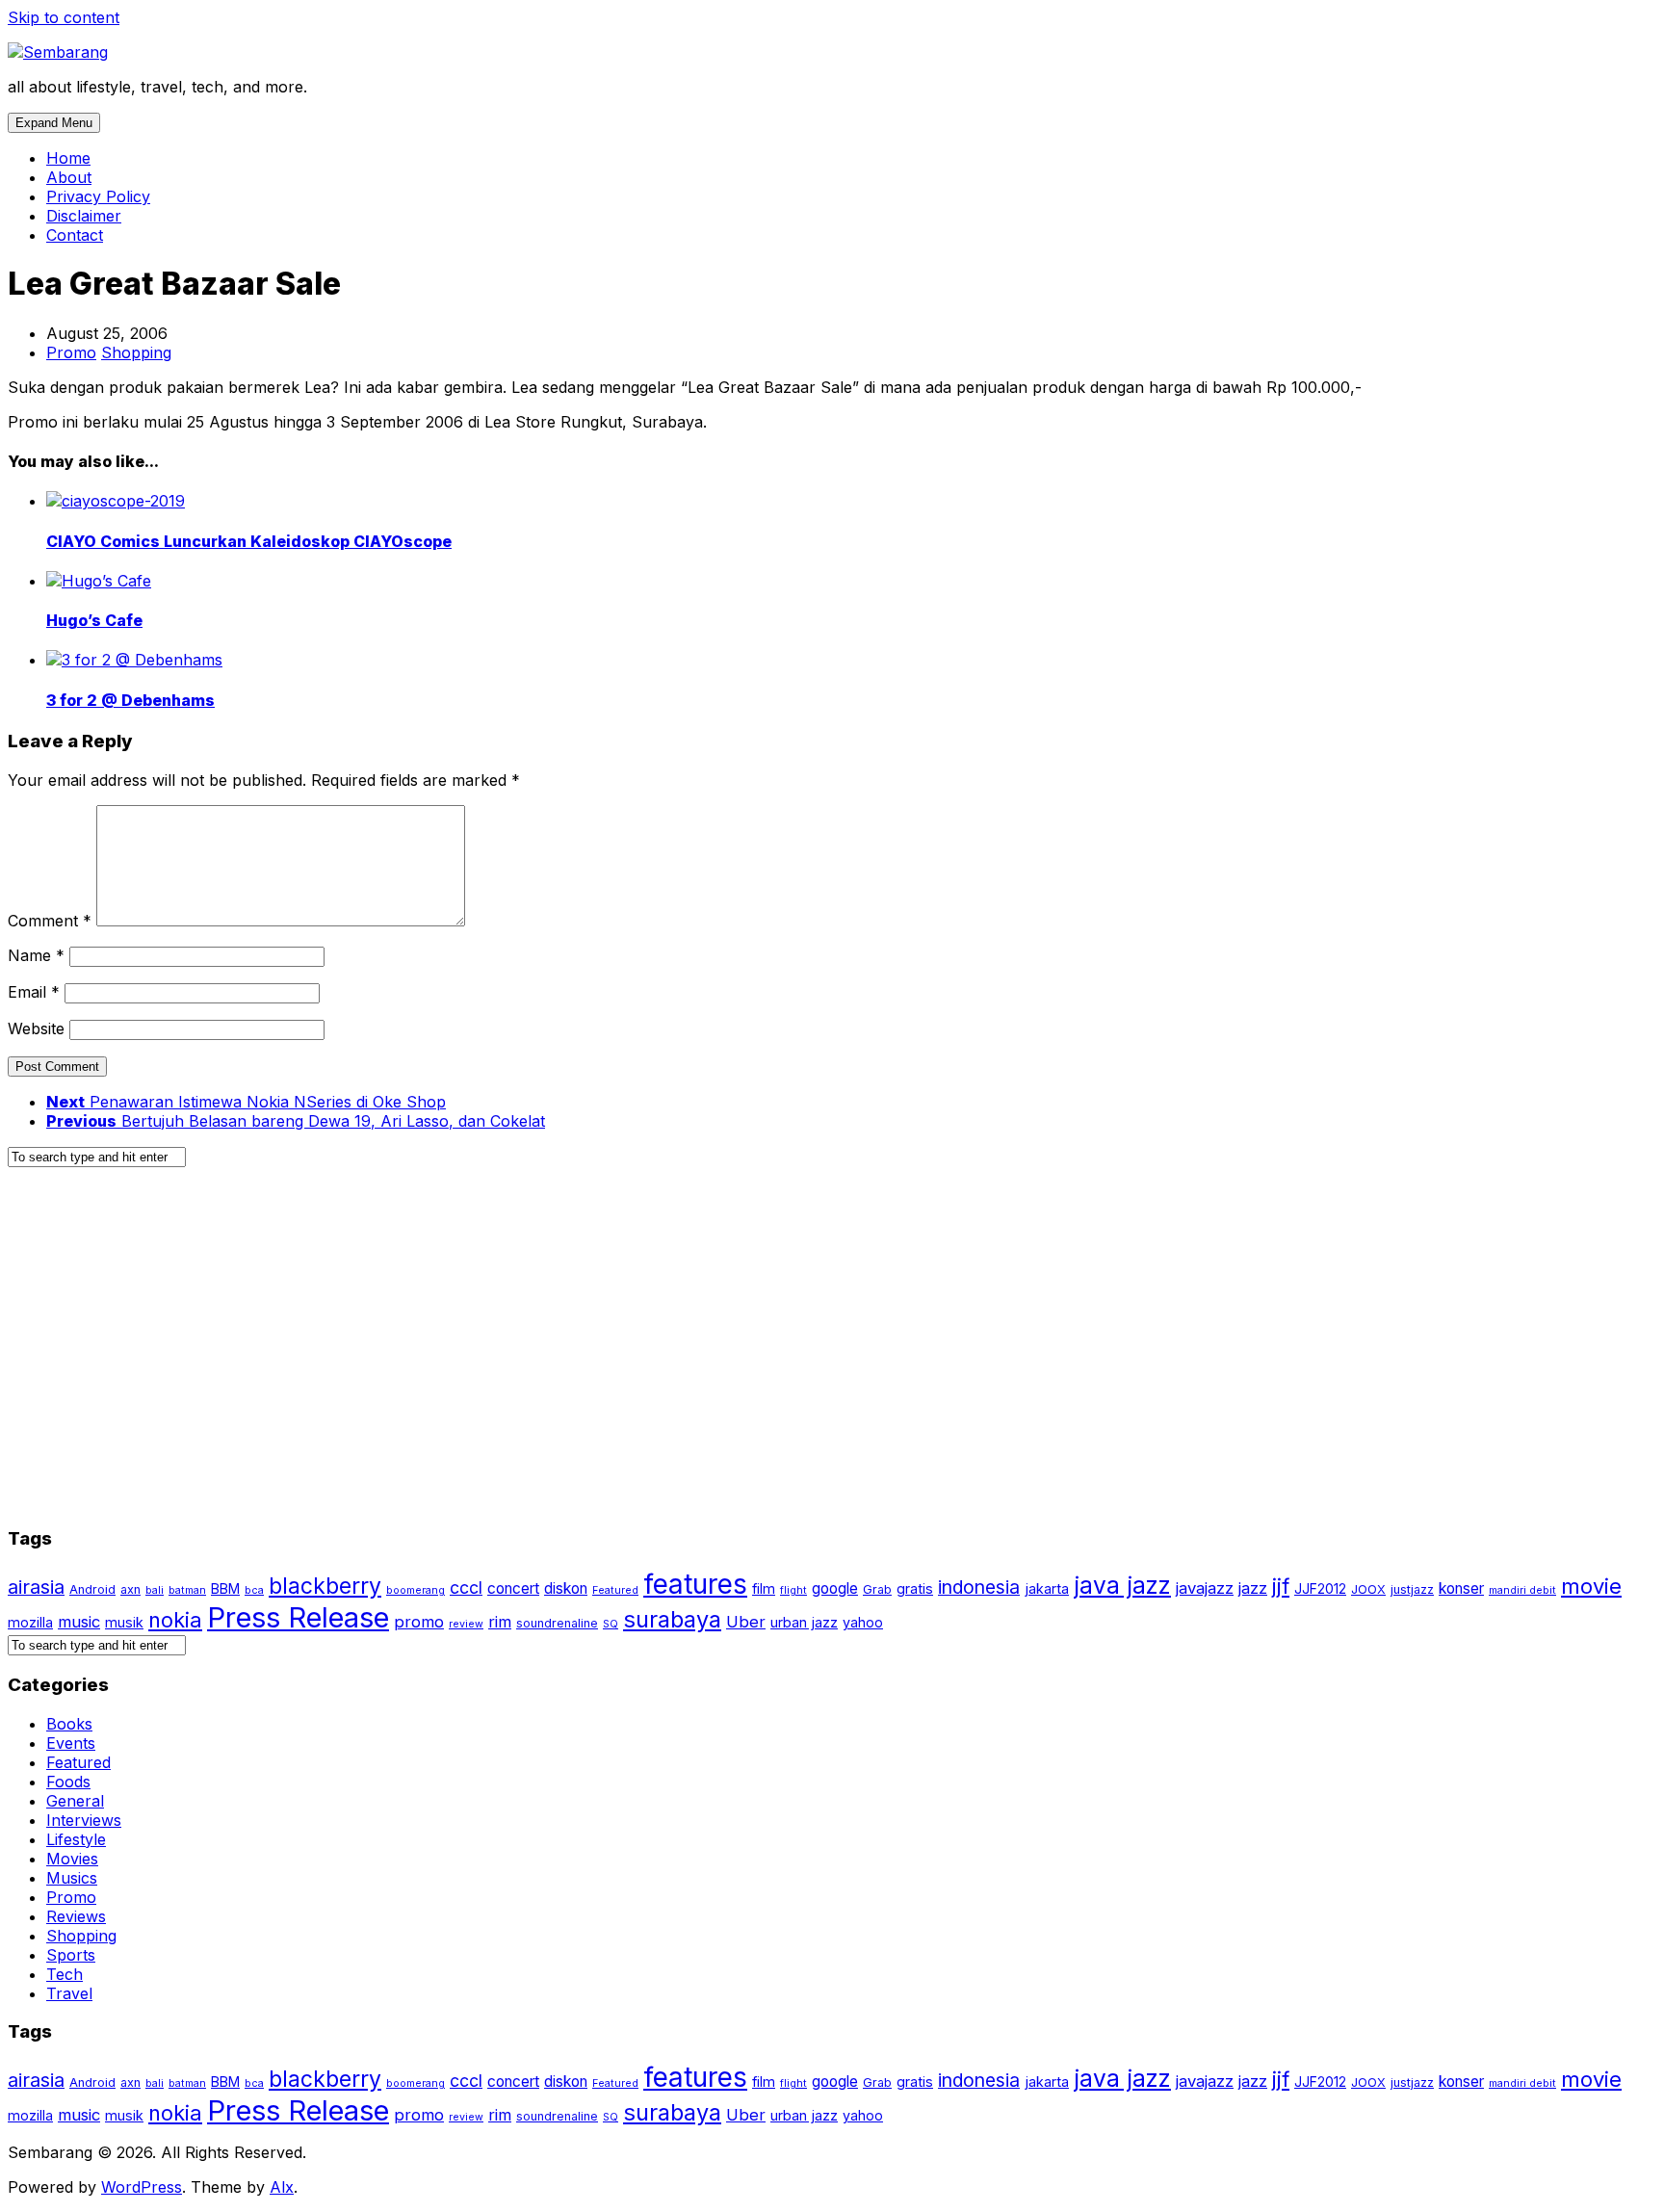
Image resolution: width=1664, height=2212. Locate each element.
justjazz (1412, 1589)
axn (130, 1589)
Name (36, 955)
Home (68, 158)
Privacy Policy (98, 196)
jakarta (1047, 1588)
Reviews (76, 1916)
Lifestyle (76, 1839)
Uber (746, 1622)
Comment (50, 921)
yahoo (863, 1622)
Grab (877, 1589)
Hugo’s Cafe (94, 620)
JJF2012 (1320, 1588)
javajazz (1205, 1588)
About (69, 177)
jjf (1281, 1586)
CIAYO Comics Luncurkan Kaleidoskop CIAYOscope (249, 541)
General (75, 1801)
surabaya (672, 1619)
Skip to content (64, 17)
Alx (282, 2187)
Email (34, 992)
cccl (466, 1587)
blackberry (325, 1586)
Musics (72, 1878)
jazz (1253, 1588)
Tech (65, 1974)
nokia (175, 1620)
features (695, 1584)
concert (513, 1588)
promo (419, 1622)
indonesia (979, 1587)
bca (254, 1590)
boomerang (416, 1590)
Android (92, 1589)
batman (187, 1590)
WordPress (142, 2187)
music (79, 1622)
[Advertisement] (585, 1356)
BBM (225, 1588)
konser (1461, 1588)
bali (155, 1590)
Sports (71, 1955)
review (466, 1624)
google (835, 1588)
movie (1591, 1586)
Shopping (136, 352)
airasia (36, 1587)
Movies (72, 1859)
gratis (915, 1588)
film (764, 1588)
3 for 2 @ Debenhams (130, 700)
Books (69, 1724)
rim (500, 1622)
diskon (566, 1588)
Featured (615, 1590)
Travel (69, 1993)
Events (71, 1743)
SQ (611, 1624)
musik (124, 1622)
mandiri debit (1522, 1590)
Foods (68, 1782)
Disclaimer (84, 216)
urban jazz (804, 1622)
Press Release (298, 1617)
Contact (75, 235)
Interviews (84, 1820)
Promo (71, 352)
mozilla (30, 1622)
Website (36, 1028)
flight (793, 1590)
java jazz (1122, 1585)
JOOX (1368, 1589)
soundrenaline (557, 1623)
